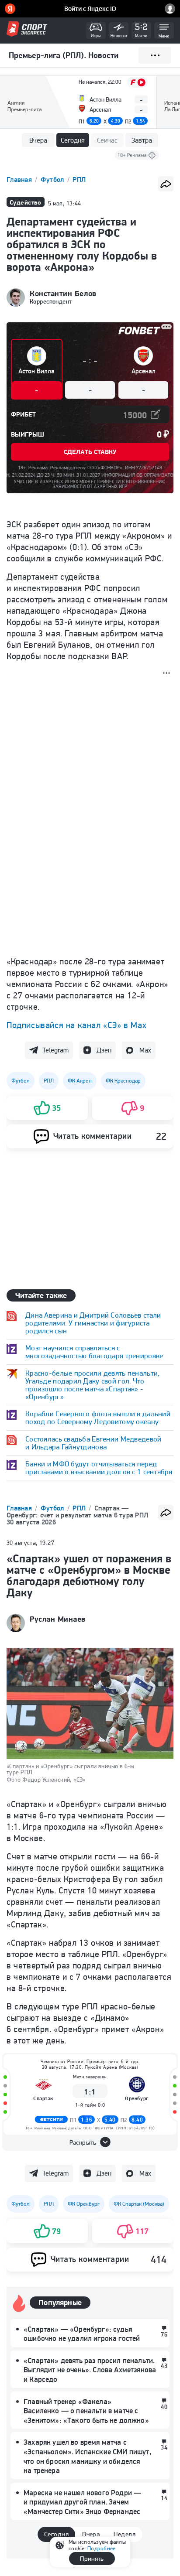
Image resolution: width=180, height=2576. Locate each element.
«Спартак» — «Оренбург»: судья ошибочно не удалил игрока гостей (82, 2334)
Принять (92, 2559)
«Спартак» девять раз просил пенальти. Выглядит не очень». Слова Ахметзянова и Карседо (90, 2370)
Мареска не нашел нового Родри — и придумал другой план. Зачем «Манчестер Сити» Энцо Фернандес (82, 2502)
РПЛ (79, 179)
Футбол (53, 179)
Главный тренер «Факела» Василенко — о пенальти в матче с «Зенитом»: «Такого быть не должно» (86, 2411)
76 (164, 2334)
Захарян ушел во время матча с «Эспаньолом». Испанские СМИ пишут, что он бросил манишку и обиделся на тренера (88, 2456)
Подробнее (101, 2548)
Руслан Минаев (58, 1619)
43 (164, 2366)
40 (164, 2407)
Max (145, 1050)
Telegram (55, 1050)
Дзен (104, 1050)
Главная (20, 179)
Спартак (43, 2098)
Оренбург (137, 2098)
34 (164, 2447)
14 (164, 2498)
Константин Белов (63, 294)
